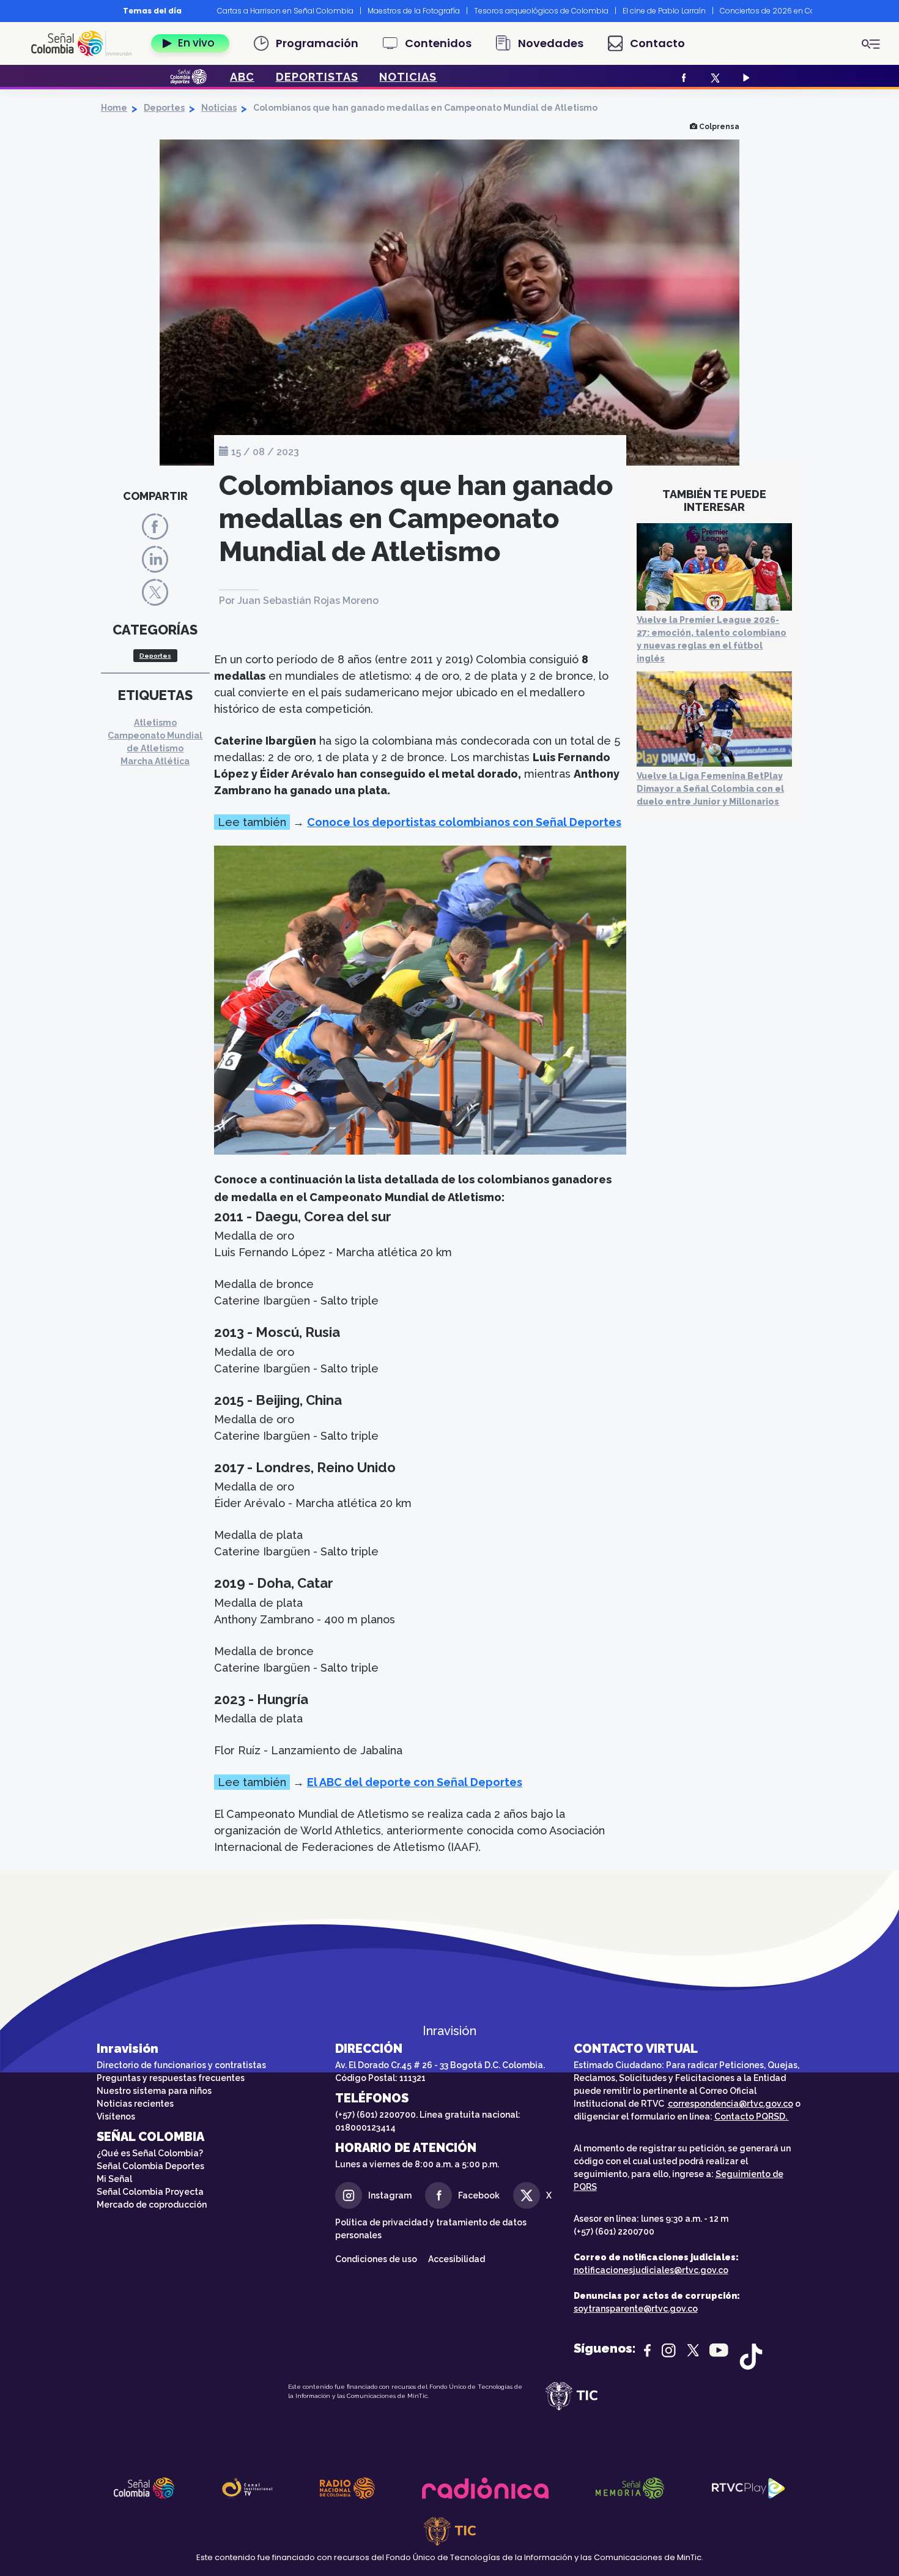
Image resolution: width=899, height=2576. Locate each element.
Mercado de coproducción (152, 2205)
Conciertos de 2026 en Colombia (781, 11)
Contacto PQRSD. (752, 2116)
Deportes (164, 108)
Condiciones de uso (376, 2259)
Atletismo (155, 723)
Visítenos (116, 2116)
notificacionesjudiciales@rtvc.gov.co (651, 2270)
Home (114, 108)
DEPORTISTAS (317, 77)
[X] (713, 77)
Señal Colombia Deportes (150, 2166)
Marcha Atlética (155, 761)
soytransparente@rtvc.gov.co (636, 2309)
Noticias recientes (135, 2104)
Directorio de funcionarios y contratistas (181, 2065)
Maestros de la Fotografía (414, 11)
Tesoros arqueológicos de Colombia (541, 11)
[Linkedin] (155, 559)
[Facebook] (682, 77)
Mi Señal (114, 2179)
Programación (317, 43)
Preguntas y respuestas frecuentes (171, 2078)
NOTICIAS (408, 77)
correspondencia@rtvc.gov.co (731, 2104)
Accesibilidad (457, 2259)
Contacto (657, 43)
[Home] (86, 43)
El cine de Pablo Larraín (664, 11)
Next (821, 11)
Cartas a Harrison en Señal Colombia (285, 11)
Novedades (551, 43)
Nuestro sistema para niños (154, 2091)
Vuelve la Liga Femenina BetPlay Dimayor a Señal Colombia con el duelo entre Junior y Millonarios (710, 789)
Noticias (219, 108)
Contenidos (438, 43)
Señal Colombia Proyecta (150, 2192)
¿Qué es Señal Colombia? (150, 2153)
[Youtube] (745, 77)
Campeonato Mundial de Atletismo (155, 742)
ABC (242, 77)
